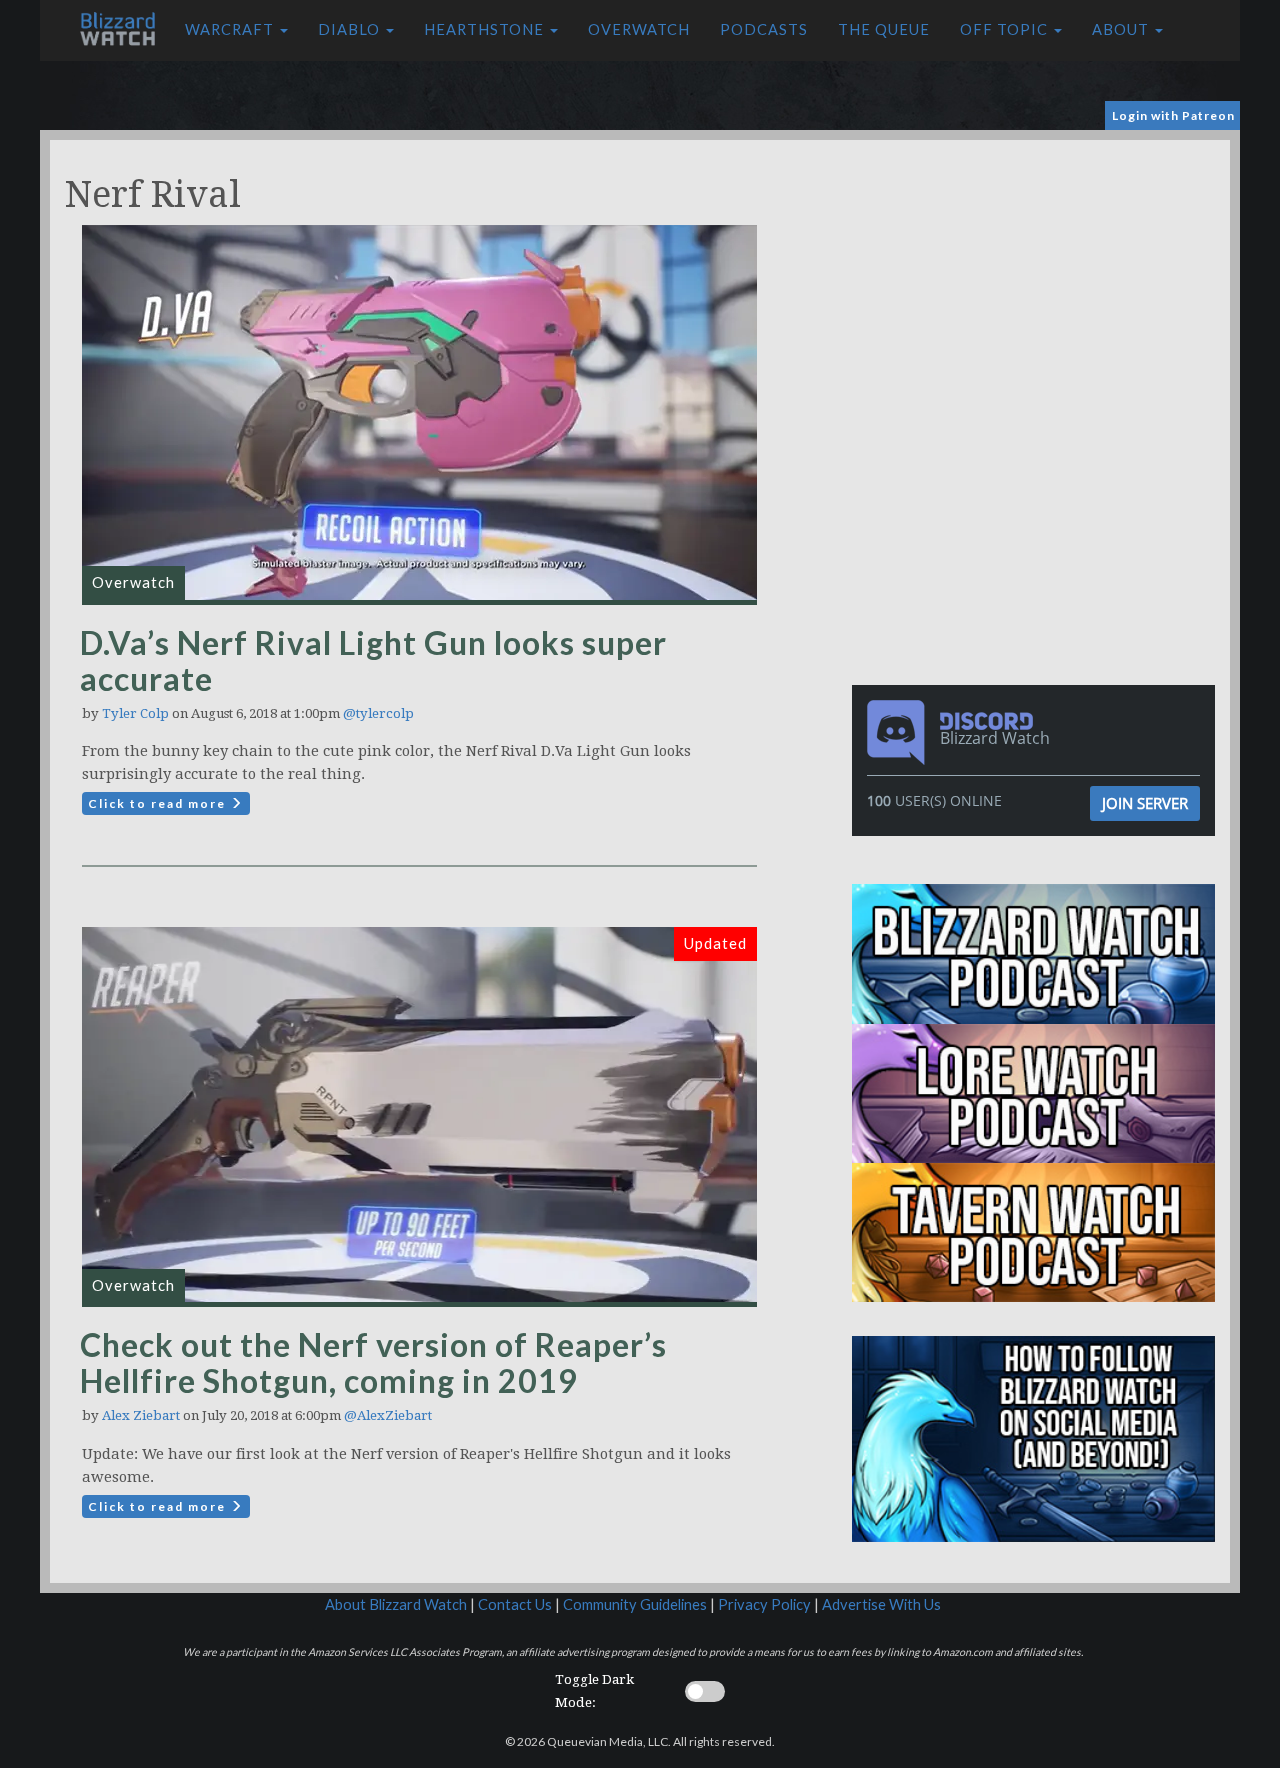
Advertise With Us (881, 1604)
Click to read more (159, 803)
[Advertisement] (1038, 280)
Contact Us (515, 1604)
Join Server (1145, 803)
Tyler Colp (135, 713)
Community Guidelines (635, 1604)
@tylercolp (378, 713)
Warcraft (231, 29)
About (1122, 29)
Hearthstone (486, 29)
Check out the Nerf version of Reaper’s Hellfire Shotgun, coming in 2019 (373, 1362)
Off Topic (1006, 29)
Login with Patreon (1173, 115)
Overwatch (639, 29)
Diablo (351, 29)
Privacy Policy (764, 1604)
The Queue (884, 29)
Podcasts (764, 29)
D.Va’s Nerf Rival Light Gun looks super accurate (373, 660)
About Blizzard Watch (396, 1604)
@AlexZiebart (388, 1415)
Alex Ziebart (141, 1415)
